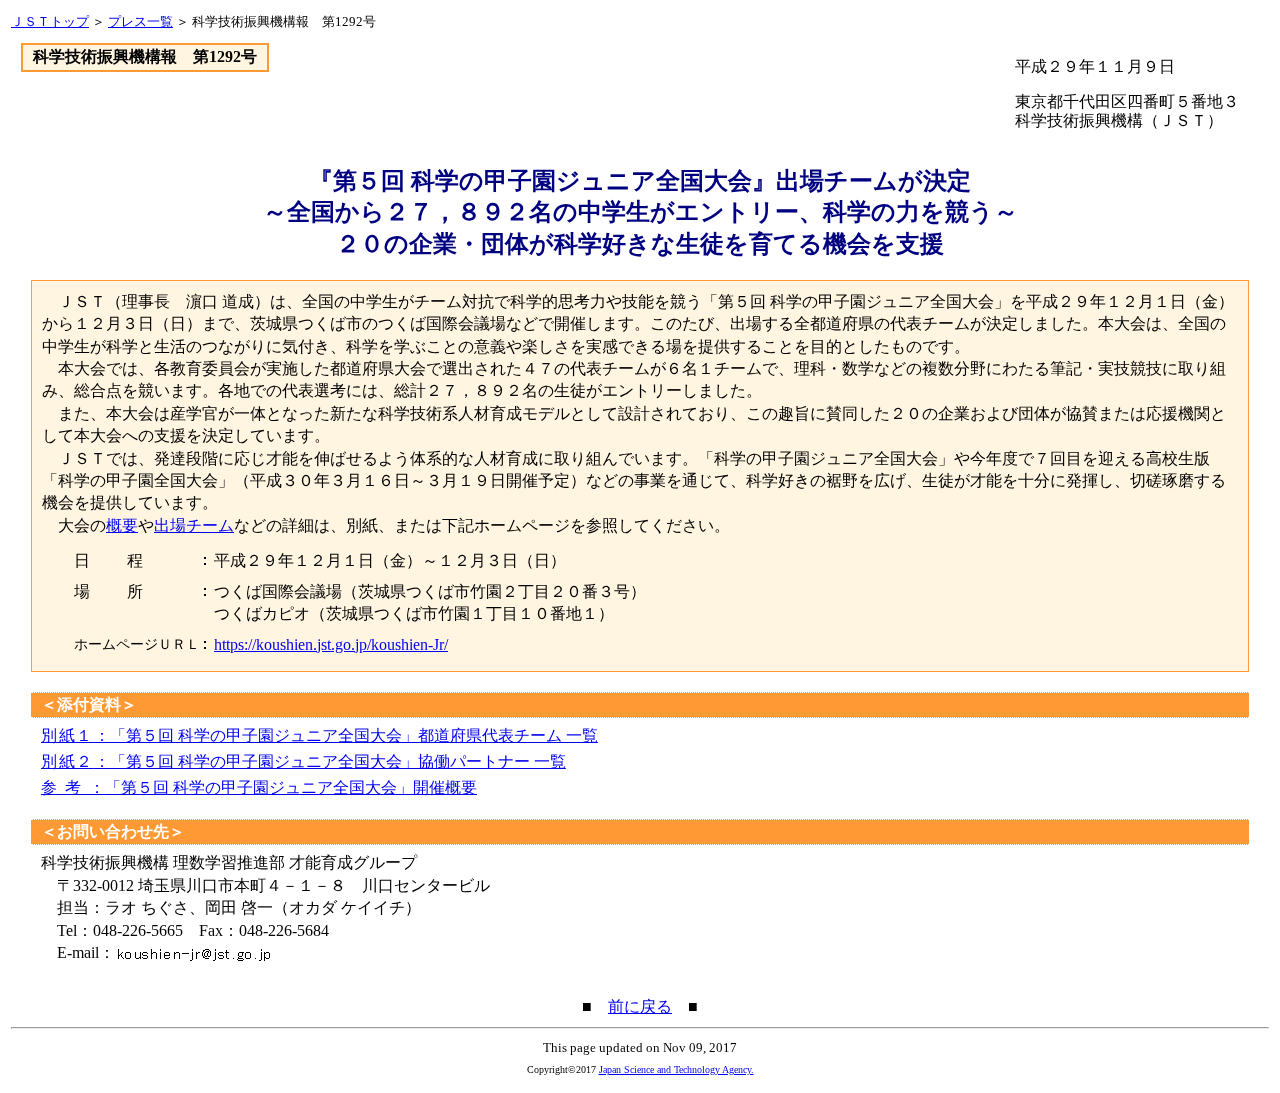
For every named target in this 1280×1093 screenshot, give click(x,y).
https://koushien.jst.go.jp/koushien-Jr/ (331, 644)
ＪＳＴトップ (50, 22)
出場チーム (194, 525)
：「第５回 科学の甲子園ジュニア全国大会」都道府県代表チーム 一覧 (319, 735)
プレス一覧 (140, 22)
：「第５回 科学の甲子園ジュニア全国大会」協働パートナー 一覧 (303, 761)
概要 (122, 525)
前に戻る (640, 1006)
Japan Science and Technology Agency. (676, 1069)
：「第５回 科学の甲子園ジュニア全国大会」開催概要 (259, 787)
